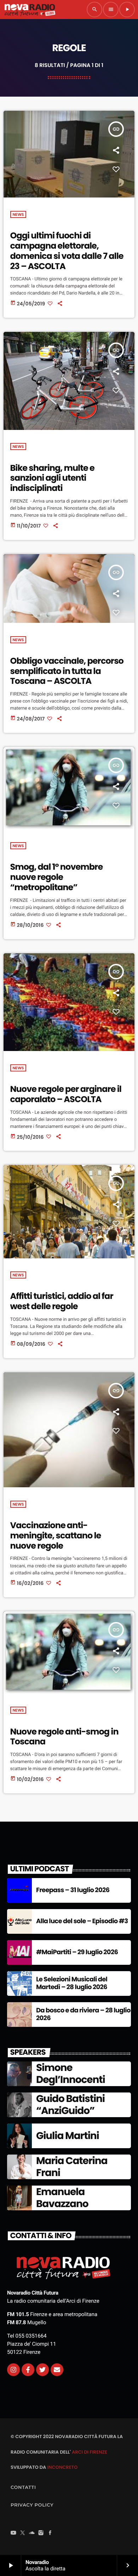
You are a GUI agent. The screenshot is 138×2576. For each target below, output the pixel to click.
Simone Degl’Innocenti (71, 2074)
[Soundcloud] (32, 2533)
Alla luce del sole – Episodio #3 (82, 1921)
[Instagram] (13, 2370)
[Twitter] (42, 2370)
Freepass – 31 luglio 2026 (73, 1890)
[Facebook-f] (28, 2370)
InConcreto (62, 2467)
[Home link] (30, 10)
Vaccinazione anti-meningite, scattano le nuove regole (56, 1536)
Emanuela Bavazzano (62, 2198)
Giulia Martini (68, 2136)
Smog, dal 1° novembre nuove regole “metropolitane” (57, 877)
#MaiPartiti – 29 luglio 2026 (77, 1952)
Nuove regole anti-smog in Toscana (64, 1737)
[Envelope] (57, 2370)
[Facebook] (50, 2533)
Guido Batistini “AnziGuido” (70, 2105)
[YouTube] (13, 2533)
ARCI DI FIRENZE (90, 2452)
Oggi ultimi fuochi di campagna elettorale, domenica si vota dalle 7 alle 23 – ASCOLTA (67, 251)
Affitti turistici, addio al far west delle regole (62, 1301)
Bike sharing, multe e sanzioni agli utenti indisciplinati (52, 478)
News (18, 214)
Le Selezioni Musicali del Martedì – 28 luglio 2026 (72, 1983)
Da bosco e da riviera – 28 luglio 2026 (83, 2014)
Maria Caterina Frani (72, 2167)
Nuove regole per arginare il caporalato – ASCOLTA (66, 1094)
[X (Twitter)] (23, 2533)
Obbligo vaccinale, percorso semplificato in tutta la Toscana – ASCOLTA (67, 671)
